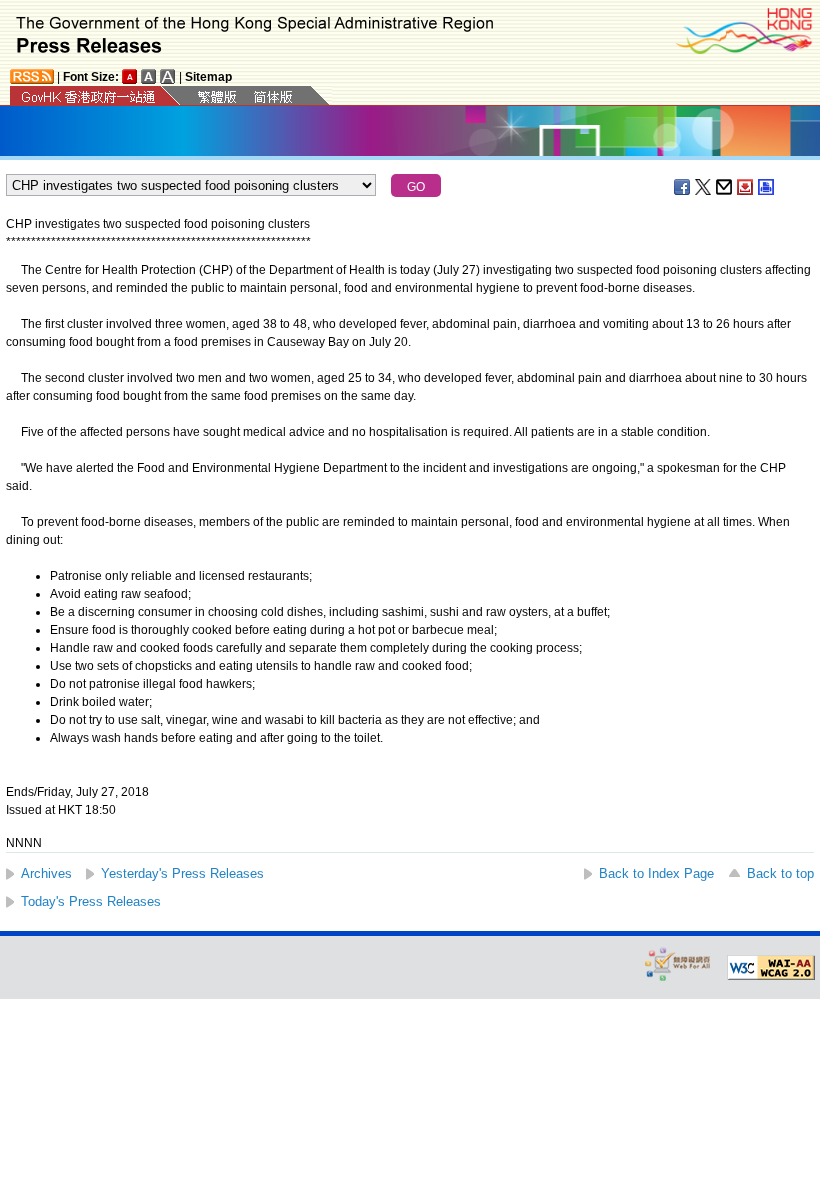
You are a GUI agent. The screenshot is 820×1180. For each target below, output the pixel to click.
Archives (46, 873)
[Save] (746, 187)
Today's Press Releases (91, 901)
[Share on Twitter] (704, 187)
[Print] (767, 187)
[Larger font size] (149, 76)
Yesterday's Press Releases (182, 873)
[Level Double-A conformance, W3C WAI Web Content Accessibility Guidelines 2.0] (771, 968)
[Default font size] (130, 76)
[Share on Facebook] (683, 187)
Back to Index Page (656, 873)
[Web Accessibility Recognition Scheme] (678, 963)
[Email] (725, 187)
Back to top (780, 873)
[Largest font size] (168, 76)
